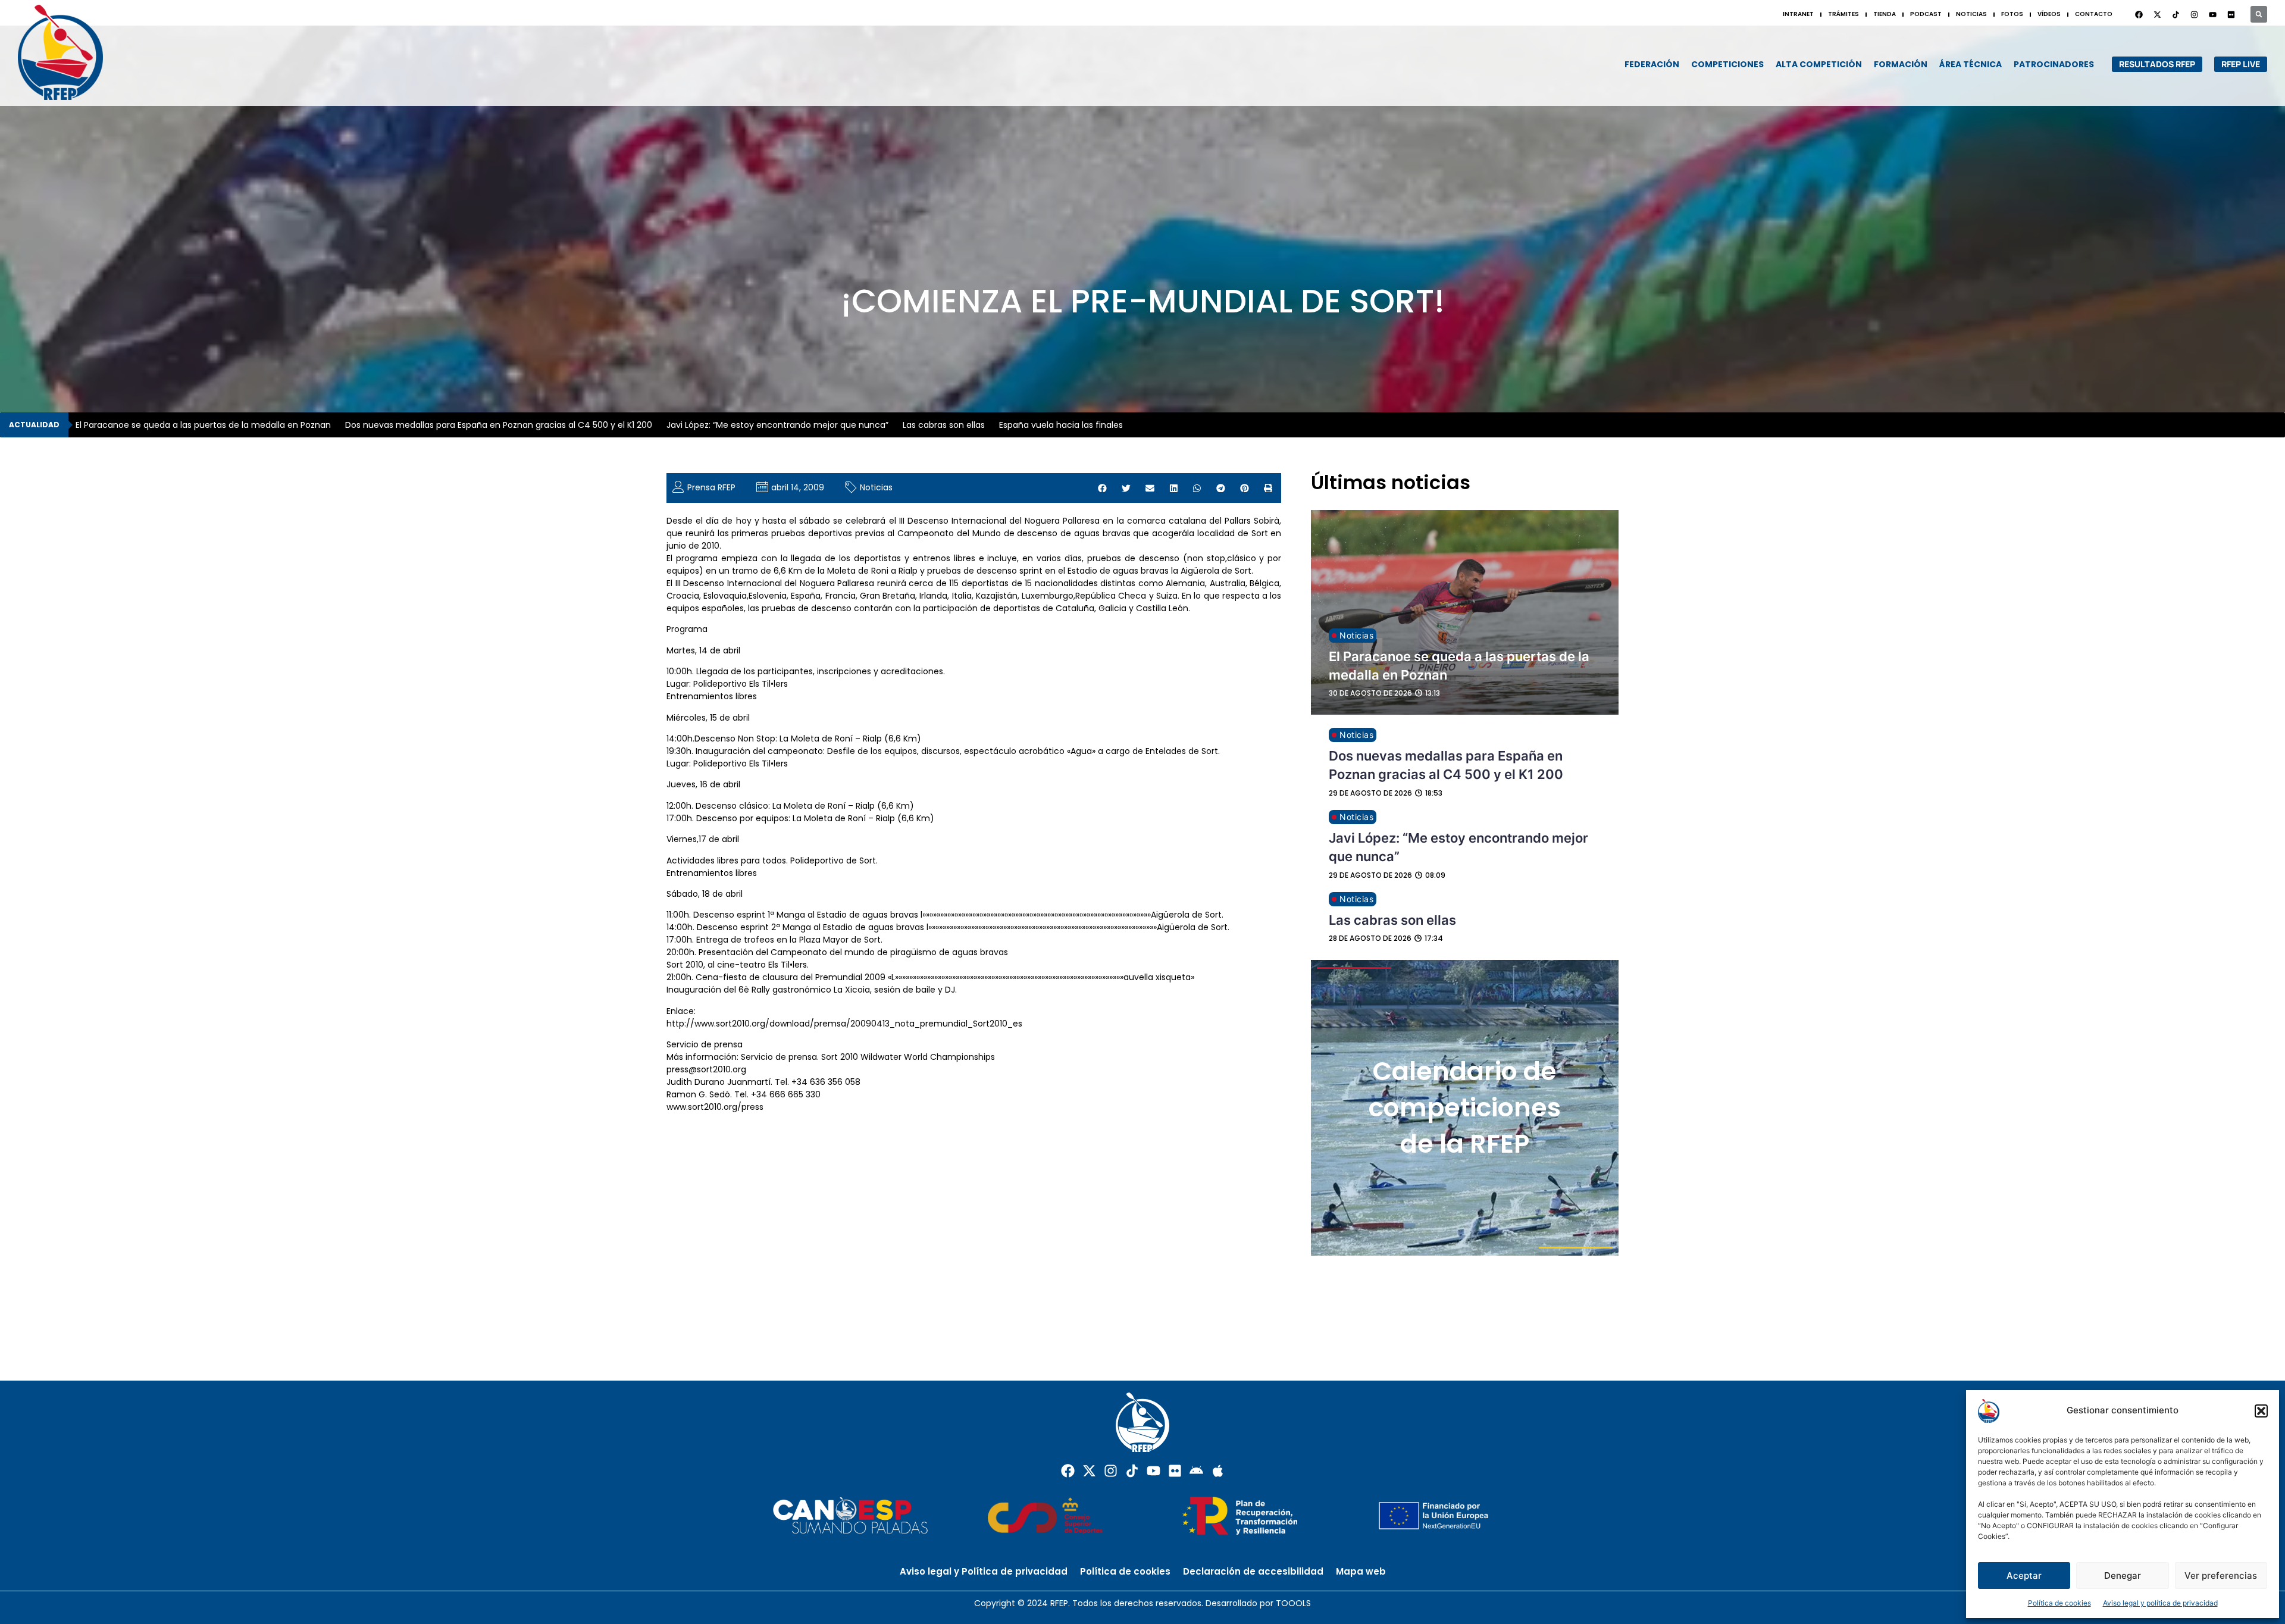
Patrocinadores (2054, 64)
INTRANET (1798, 14)
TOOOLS (1293, 1603)
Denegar (2123, 1576)
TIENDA (1885, 14)
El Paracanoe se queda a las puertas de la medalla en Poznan (203, 425)
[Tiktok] (1132, 1471)
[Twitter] (2157, 14)
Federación (1652, 64)
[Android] (1196, 1471)
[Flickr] (1175, 1471)
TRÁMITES (1843, 14)
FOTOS (2012, 14)
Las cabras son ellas (944, 425)
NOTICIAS (1971, 14)
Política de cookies (2059, 1603)
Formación (1901, 64)
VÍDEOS (2049, 14)
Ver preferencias (2221, 1576)
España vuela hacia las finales (1061, 425)
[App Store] (1218, 1471)
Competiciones (1727, 64)
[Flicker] (2231, 14)
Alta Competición (1819, 64)
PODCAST (1926, 14)
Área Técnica (1971, 64)
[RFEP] (71, 52)
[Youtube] (2212, 14)
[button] (2261, 1411)
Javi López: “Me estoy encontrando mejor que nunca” (777, 425)
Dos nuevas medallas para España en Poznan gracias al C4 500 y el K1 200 (499, 425)
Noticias (876, 487)
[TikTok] (2176, 14)
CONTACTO (2094, 14)
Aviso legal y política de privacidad (2160, 1603)
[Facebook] (2139, 14)
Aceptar (2024, 1576)
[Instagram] (2194, 14)
